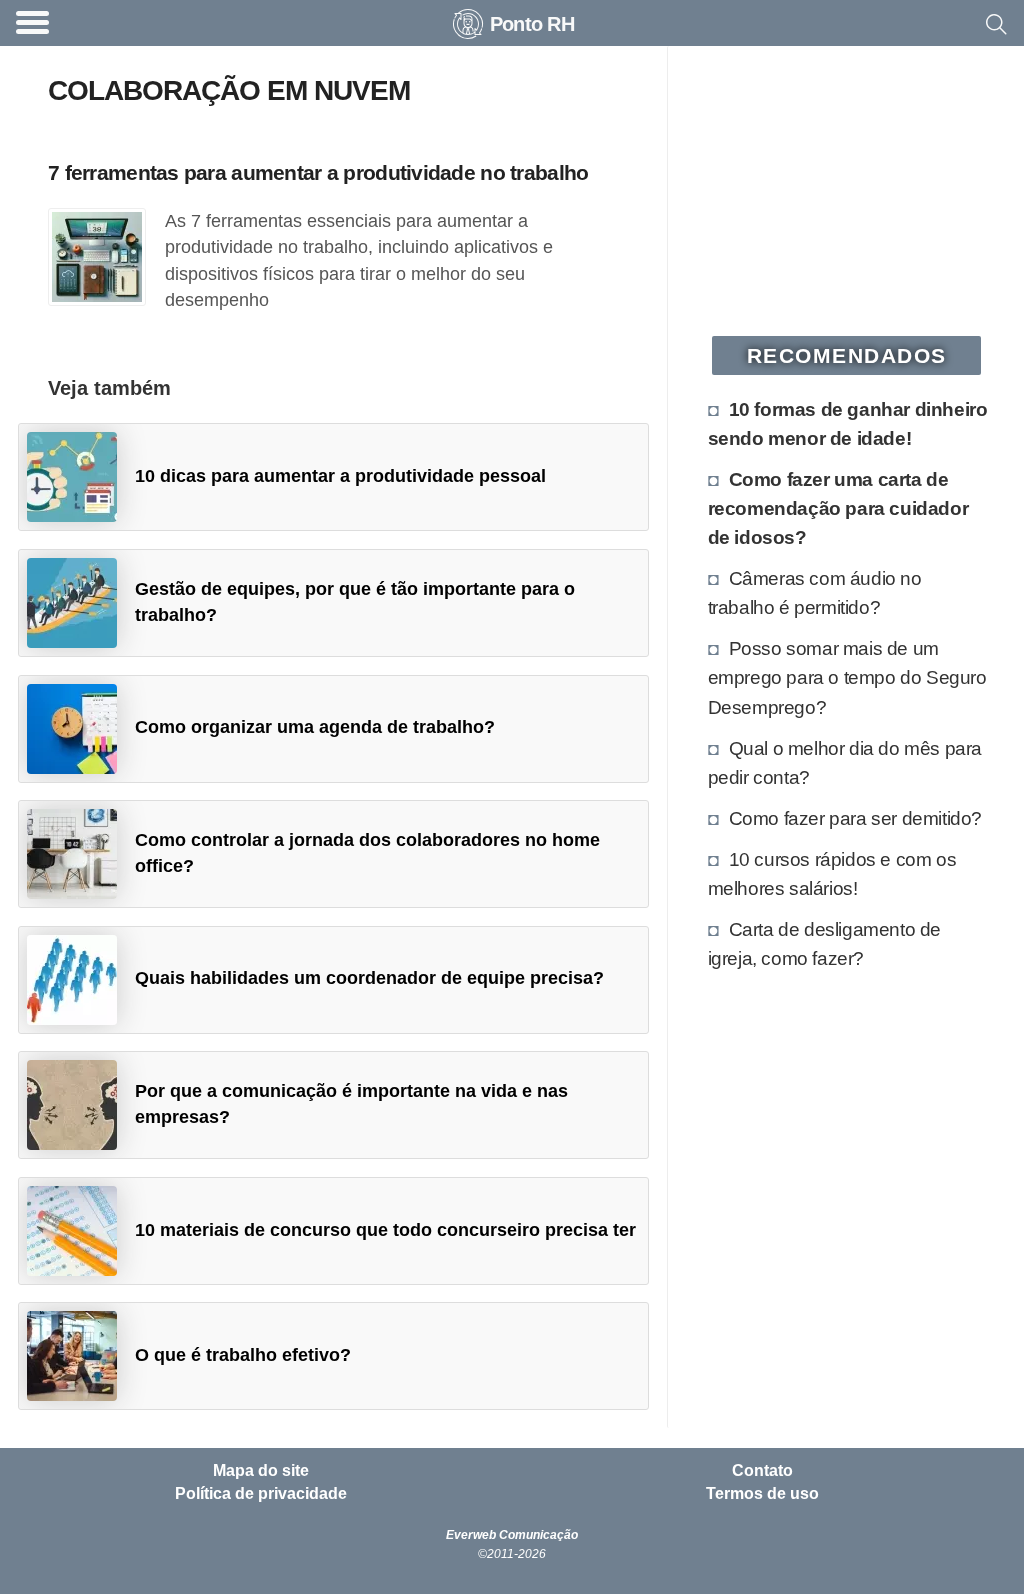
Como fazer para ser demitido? (855, 818)
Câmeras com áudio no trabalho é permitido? (815, 592)
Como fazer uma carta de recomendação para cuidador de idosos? (838, 508)
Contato (762, 1471)
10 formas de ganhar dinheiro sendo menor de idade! (848, 423)
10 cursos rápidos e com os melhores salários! (832, 873)
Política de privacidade (261, 1494)
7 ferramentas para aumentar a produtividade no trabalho (318, 172)
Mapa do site (261, 1471)
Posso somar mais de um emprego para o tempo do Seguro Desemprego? (847, 677)
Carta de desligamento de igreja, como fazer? (824, 943)
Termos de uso (762, 1494)
